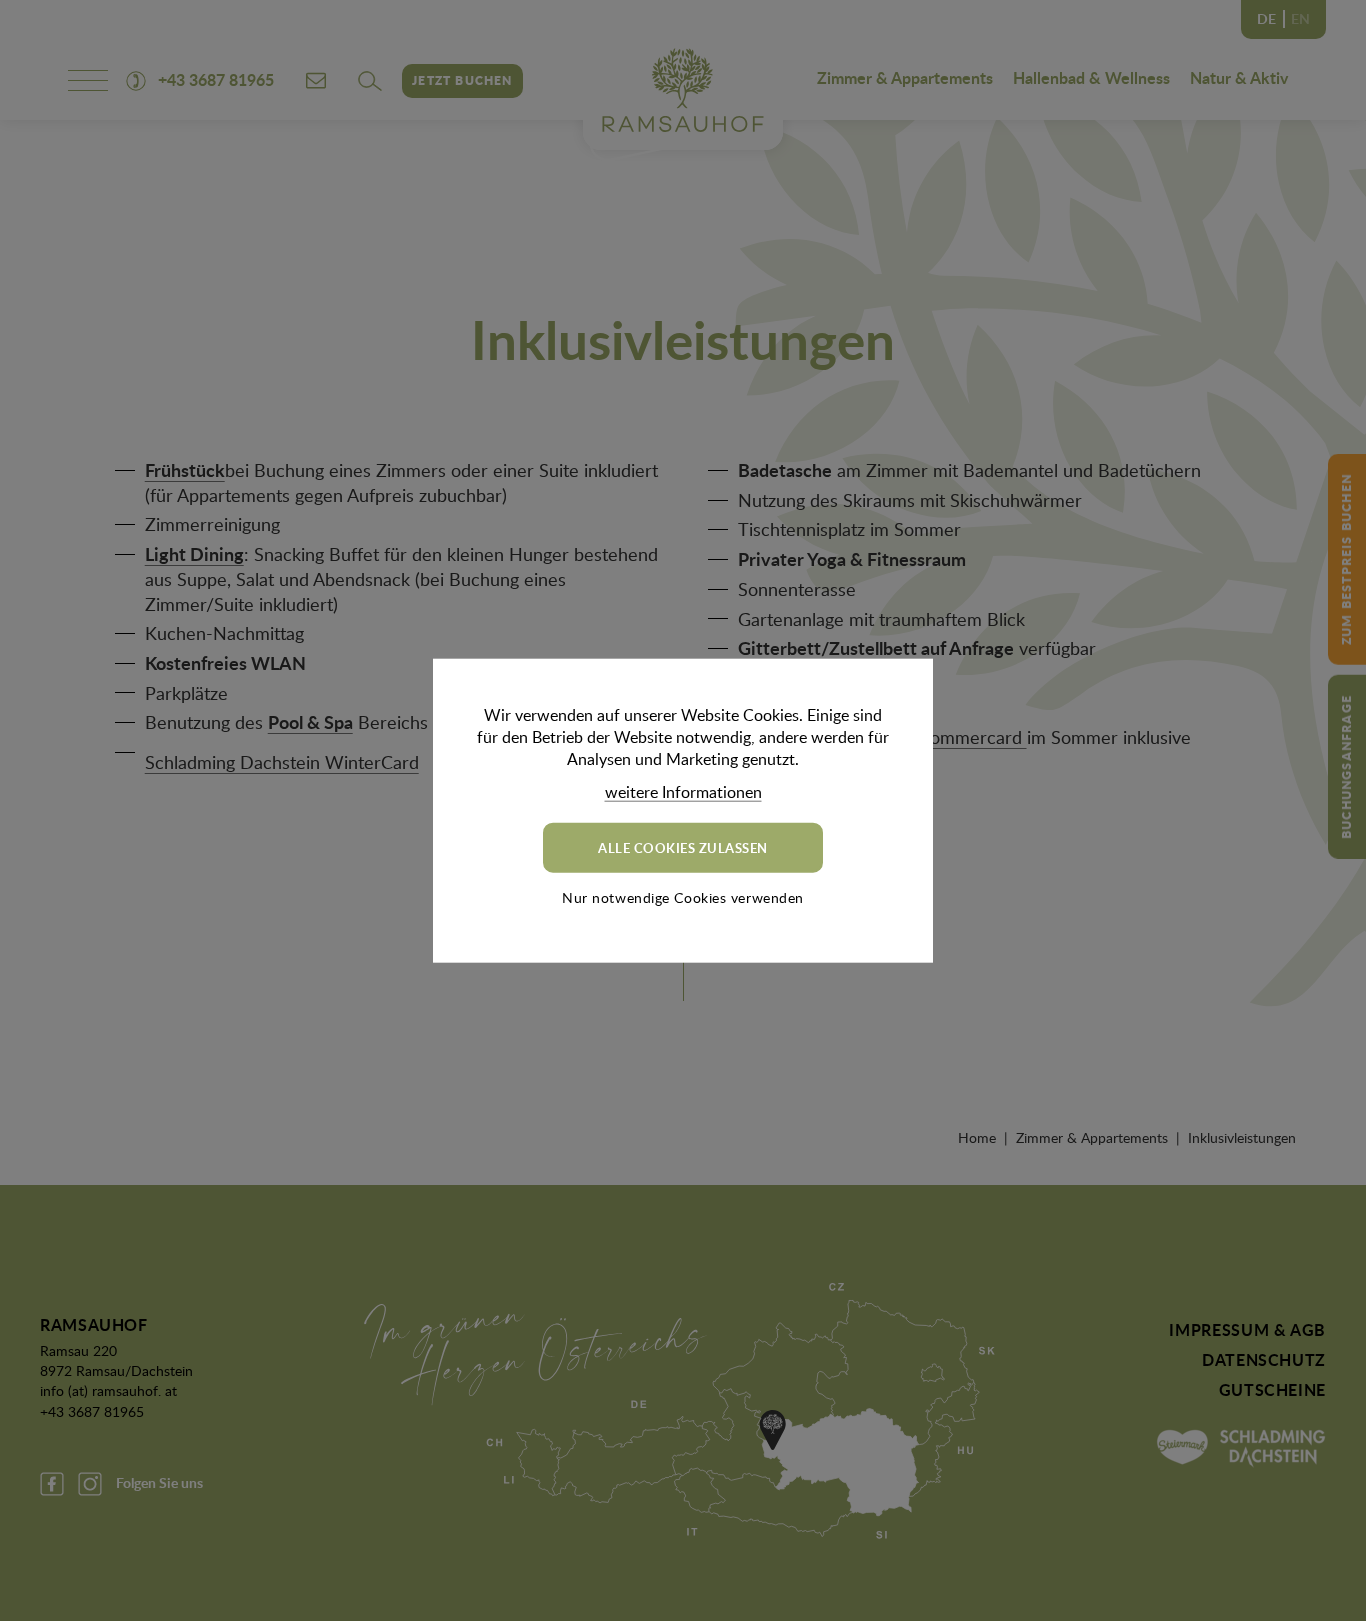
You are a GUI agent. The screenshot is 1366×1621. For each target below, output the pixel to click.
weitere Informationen (683, 791)
